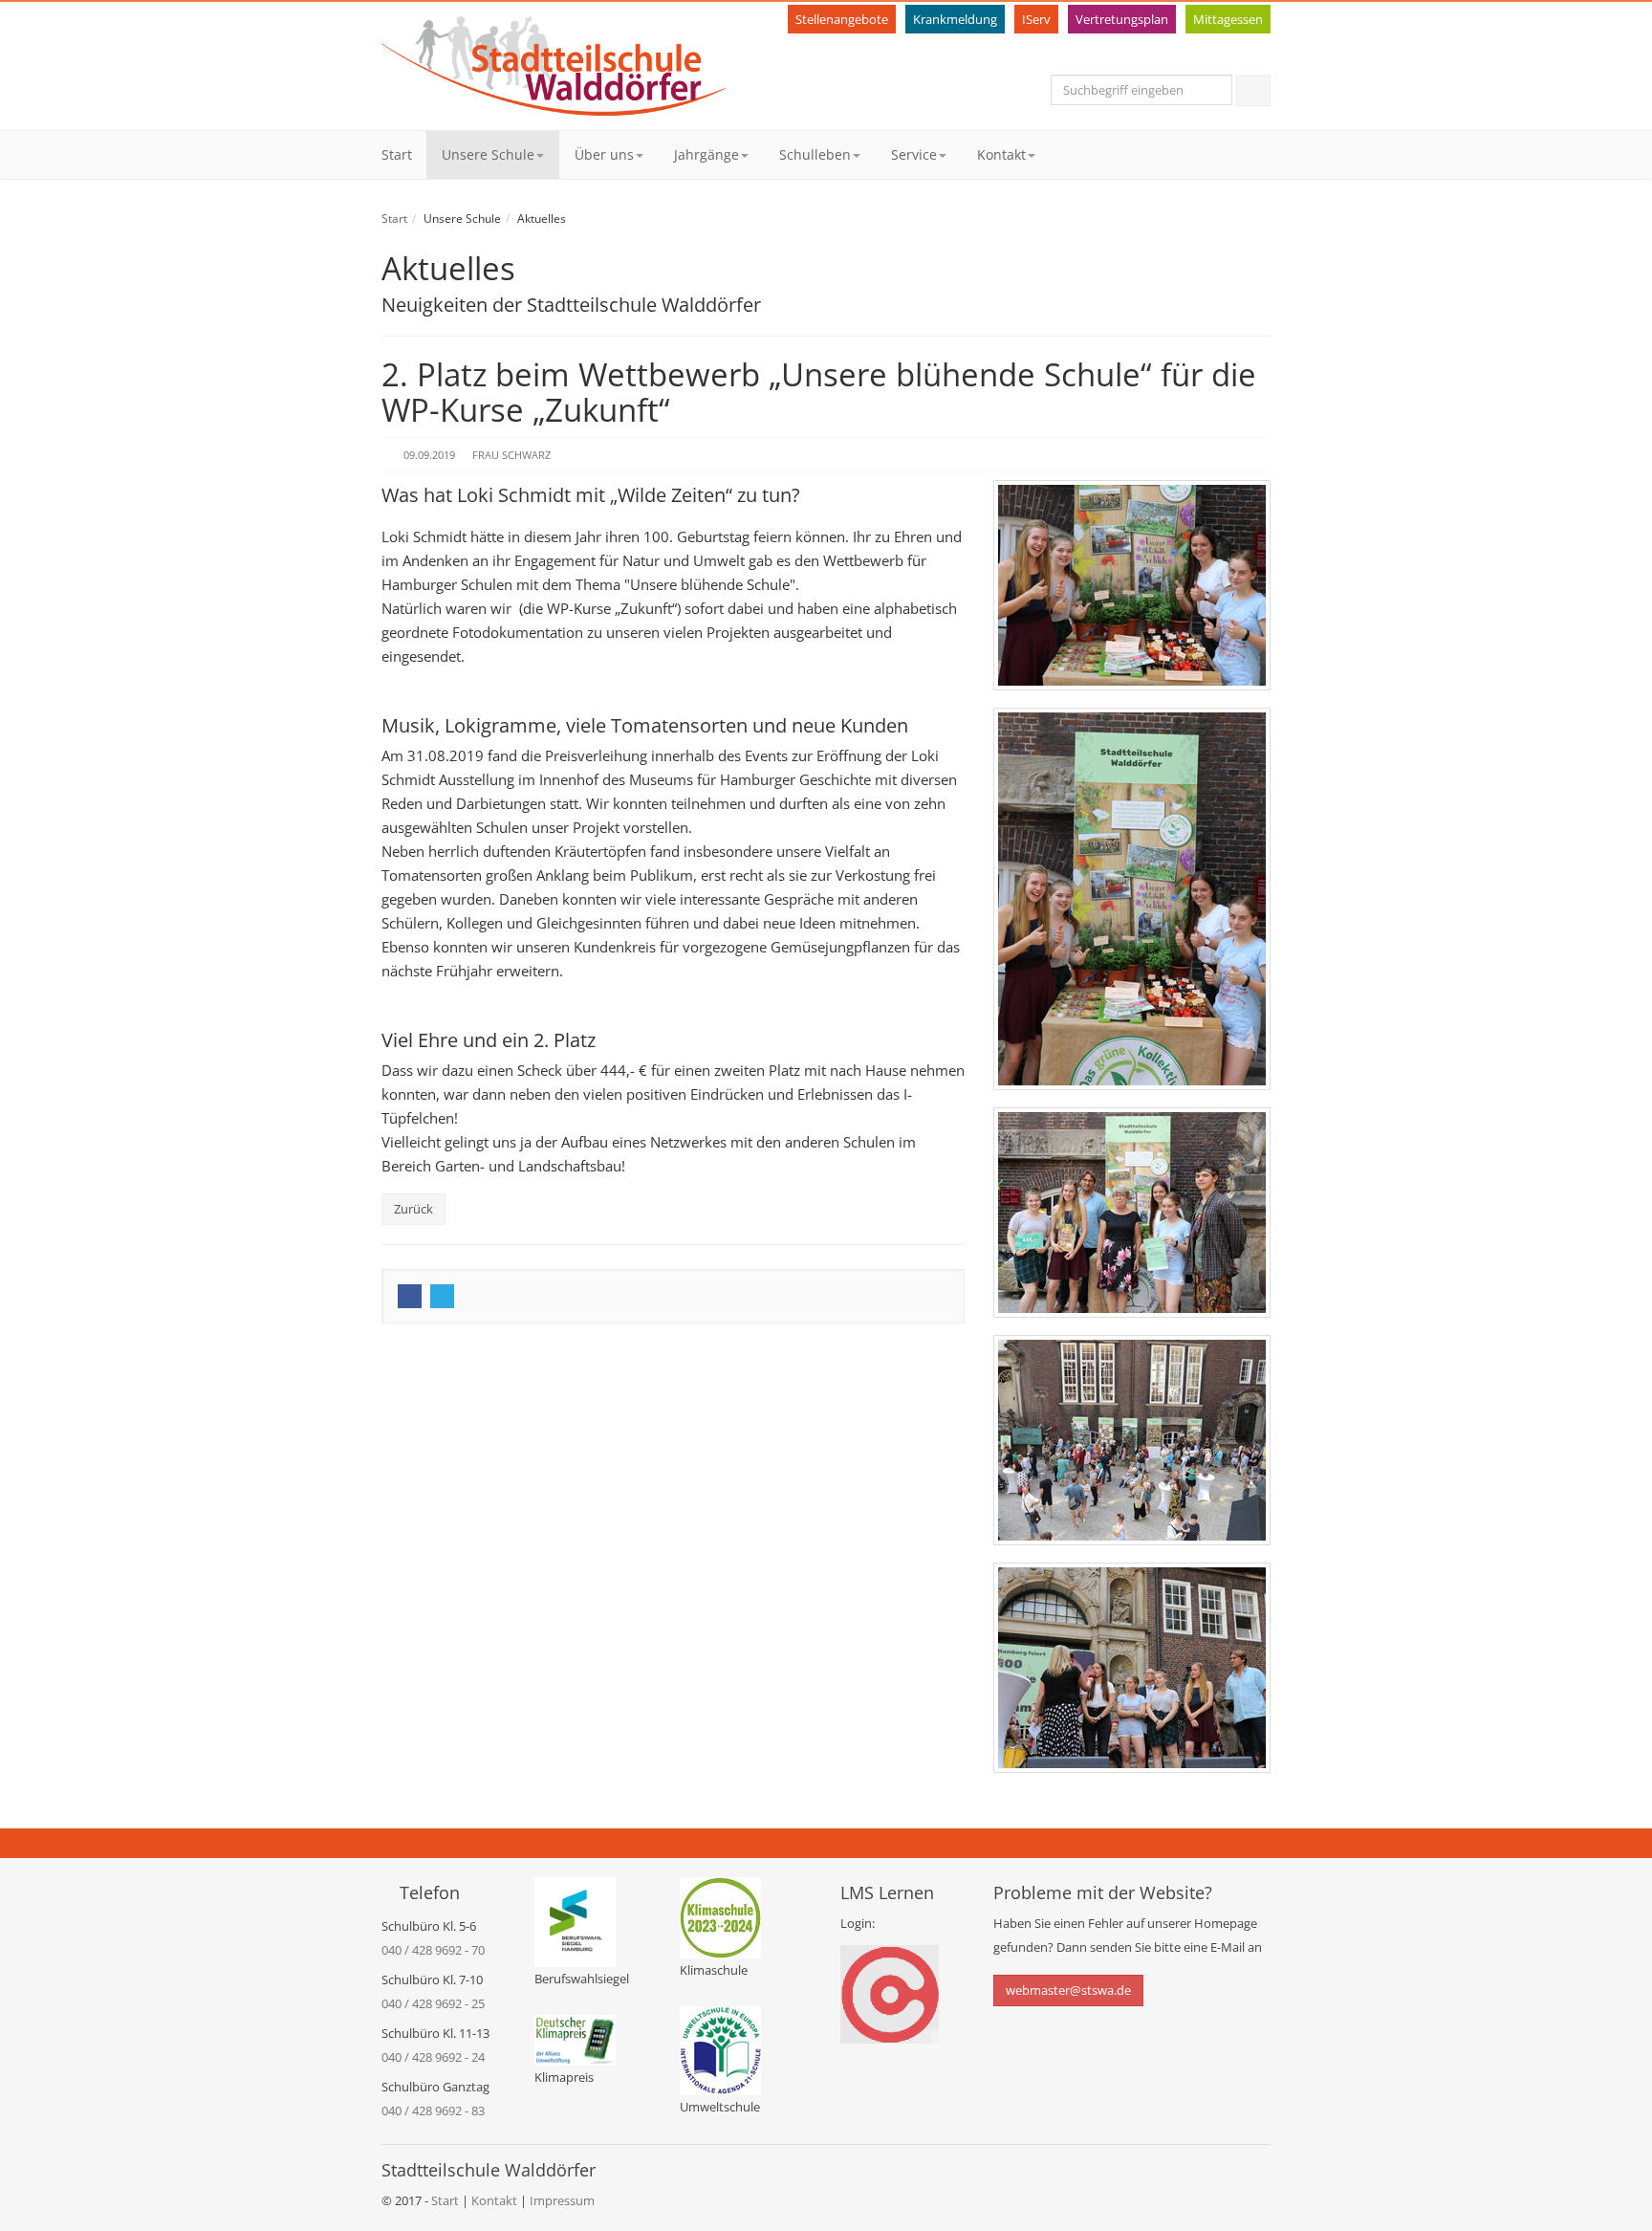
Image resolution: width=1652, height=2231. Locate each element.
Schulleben (815, 154)
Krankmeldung (955, 19)
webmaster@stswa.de (1068, 1990)
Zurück (413, 1209)
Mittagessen (1228, 19)
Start (397, 154)
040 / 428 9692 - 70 (433, 1950)
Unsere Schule (488, 154)
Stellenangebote (842, 19)
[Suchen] (1253, 90)
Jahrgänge (706, 154)
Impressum (562, 2200)
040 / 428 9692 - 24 (433, 2057)
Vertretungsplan (1122, 19)
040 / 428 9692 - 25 (433, 2003)
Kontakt (1001, 154)
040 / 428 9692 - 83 (433, 2111)
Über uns (604, 154)
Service (914, 154)
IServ (1036, 19)
